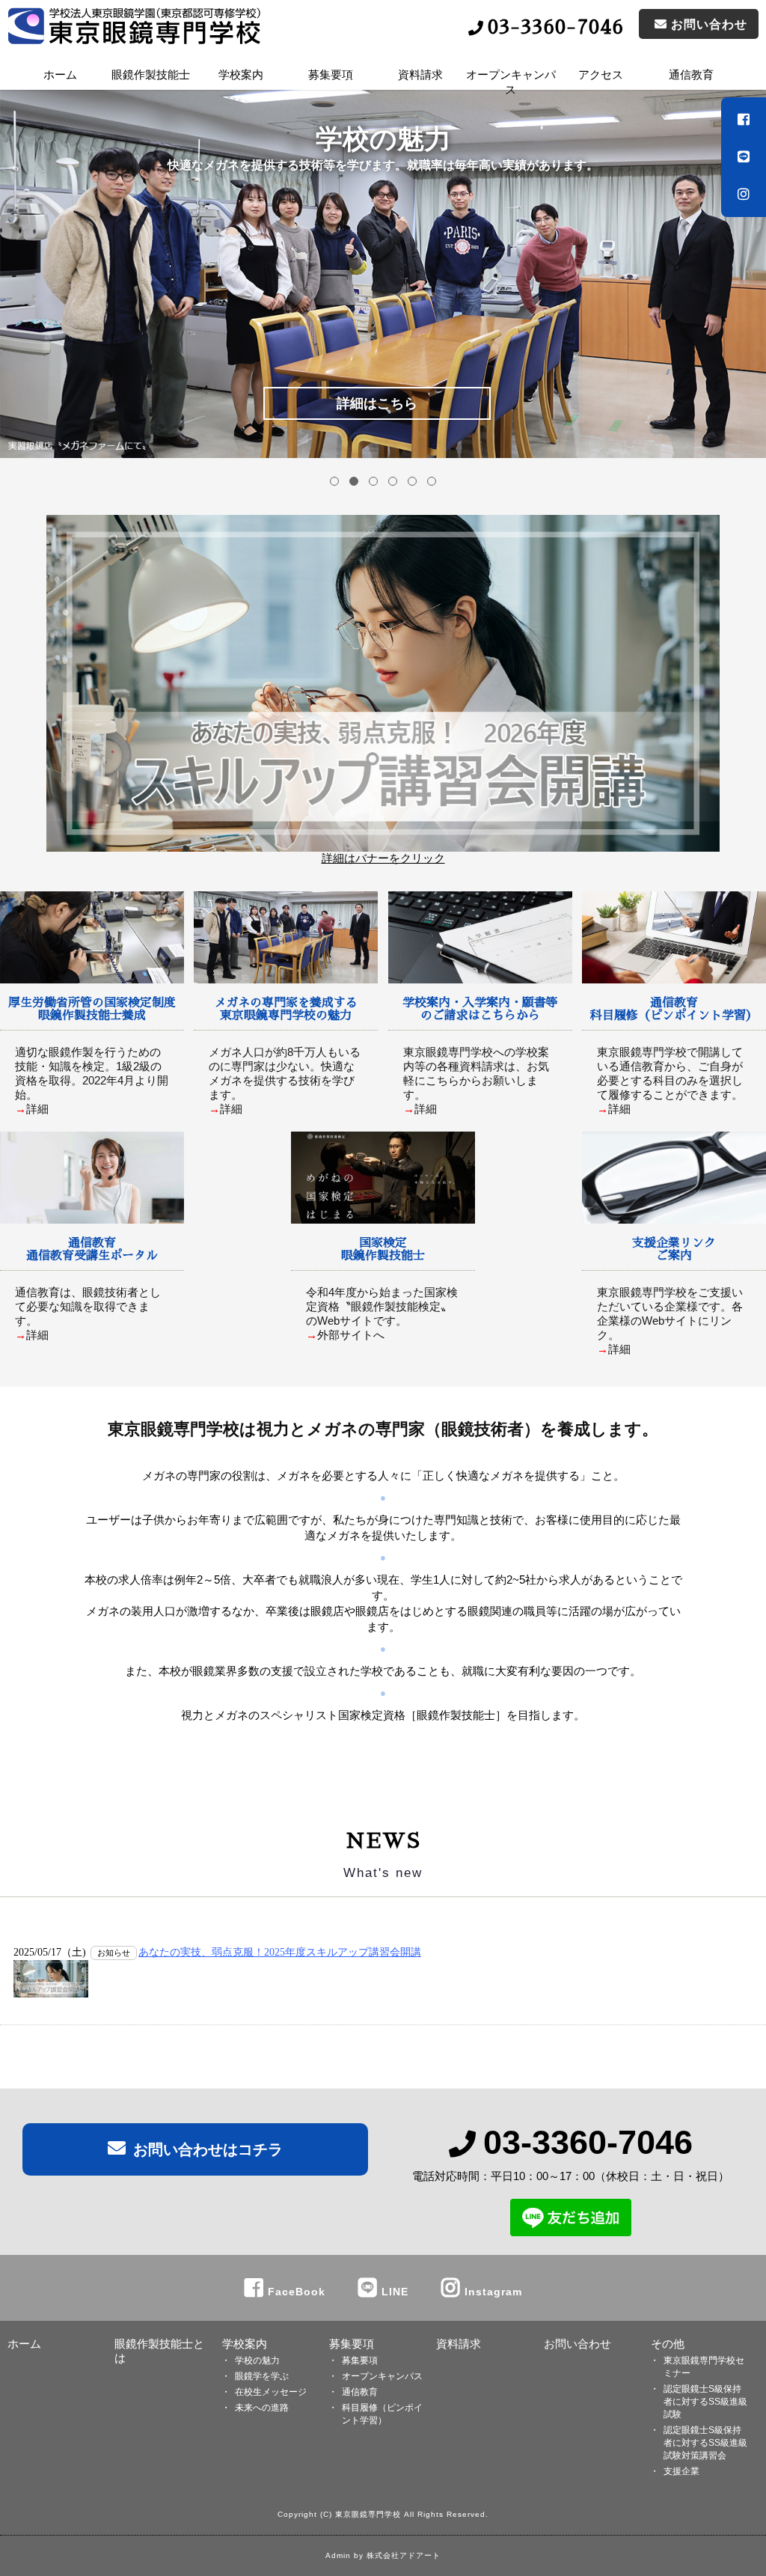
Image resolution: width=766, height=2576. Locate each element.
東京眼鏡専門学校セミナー (704, 2367)
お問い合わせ (577, 2344)
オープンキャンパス (511, 81)
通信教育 (360, 2392)
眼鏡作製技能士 (151, 74)
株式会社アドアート (404, 2555)
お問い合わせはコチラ (208, 2149)
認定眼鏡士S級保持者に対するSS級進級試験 (705, 2402)
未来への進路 (262, 2408)
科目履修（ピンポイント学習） (382, 2414)
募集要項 (352, 2344)
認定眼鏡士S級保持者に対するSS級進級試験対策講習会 (705, 2443)
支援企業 (681, 2471)
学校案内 (245, 2344)
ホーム (60, 74)
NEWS (383, 1841)
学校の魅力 (257, 2360)
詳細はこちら (377, 403)
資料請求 (420, 74)
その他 (668, 2344)
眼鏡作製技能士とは (159, 2351)
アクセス (601, 74)
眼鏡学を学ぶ (262, 2376)
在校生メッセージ (271, 2392)
